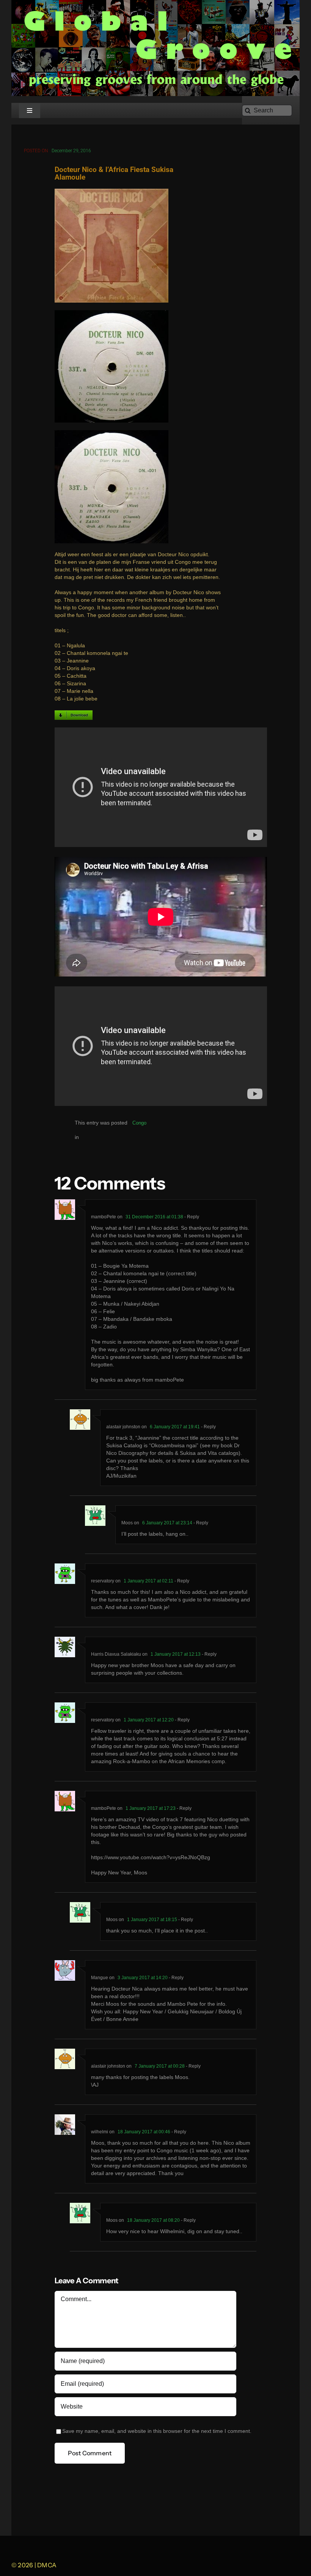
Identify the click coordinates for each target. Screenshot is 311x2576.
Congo (139, 1123)
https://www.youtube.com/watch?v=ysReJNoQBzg (151, 1857)
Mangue (100, 1978)
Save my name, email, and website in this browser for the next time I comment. (157, 2431)
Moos (127, 1523)
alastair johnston (123, 1427)
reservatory (103, 1720)
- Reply (191, 1217)
